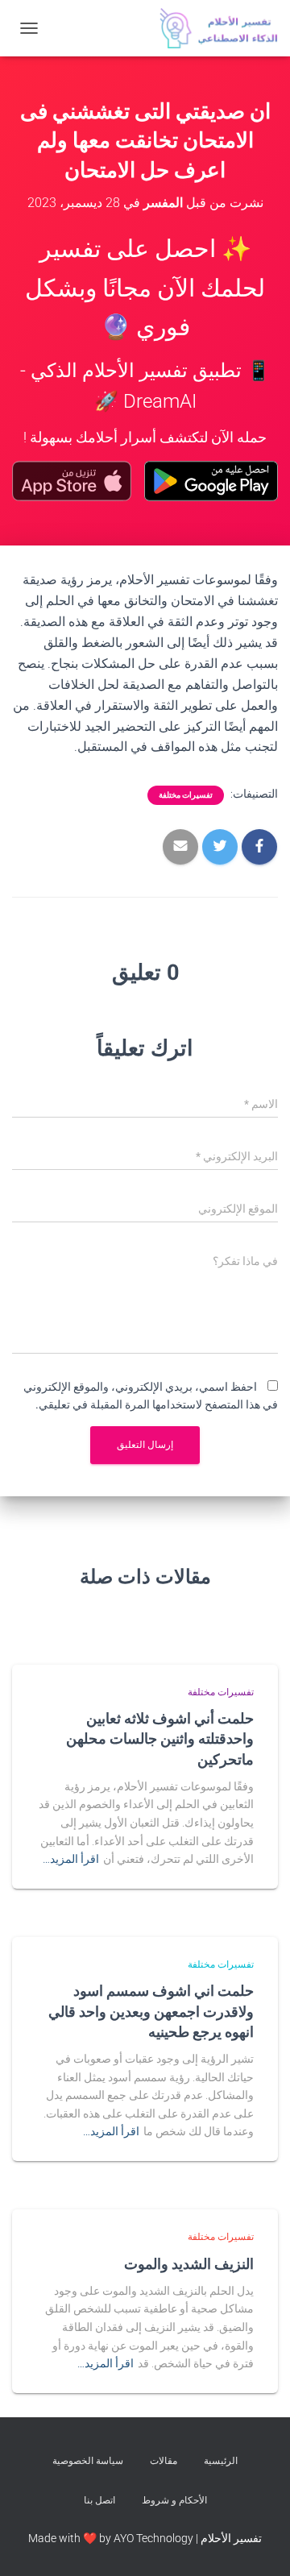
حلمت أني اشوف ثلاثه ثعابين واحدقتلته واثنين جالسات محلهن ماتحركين (160, 1738)
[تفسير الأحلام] (213, 28)
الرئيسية (221, 2461)
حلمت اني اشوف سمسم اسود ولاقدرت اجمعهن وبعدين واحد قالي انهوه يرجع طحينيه (151, 2010)
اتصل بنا (99, 2500)
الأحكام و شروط (174, 2500)
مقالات (164, 2461)
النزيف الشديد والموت (189, 2263)
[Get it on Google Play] (211, 481)
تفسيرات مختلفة (186, 795)
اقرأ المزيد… (71, 1859)
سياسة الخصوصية (88, 2461)
